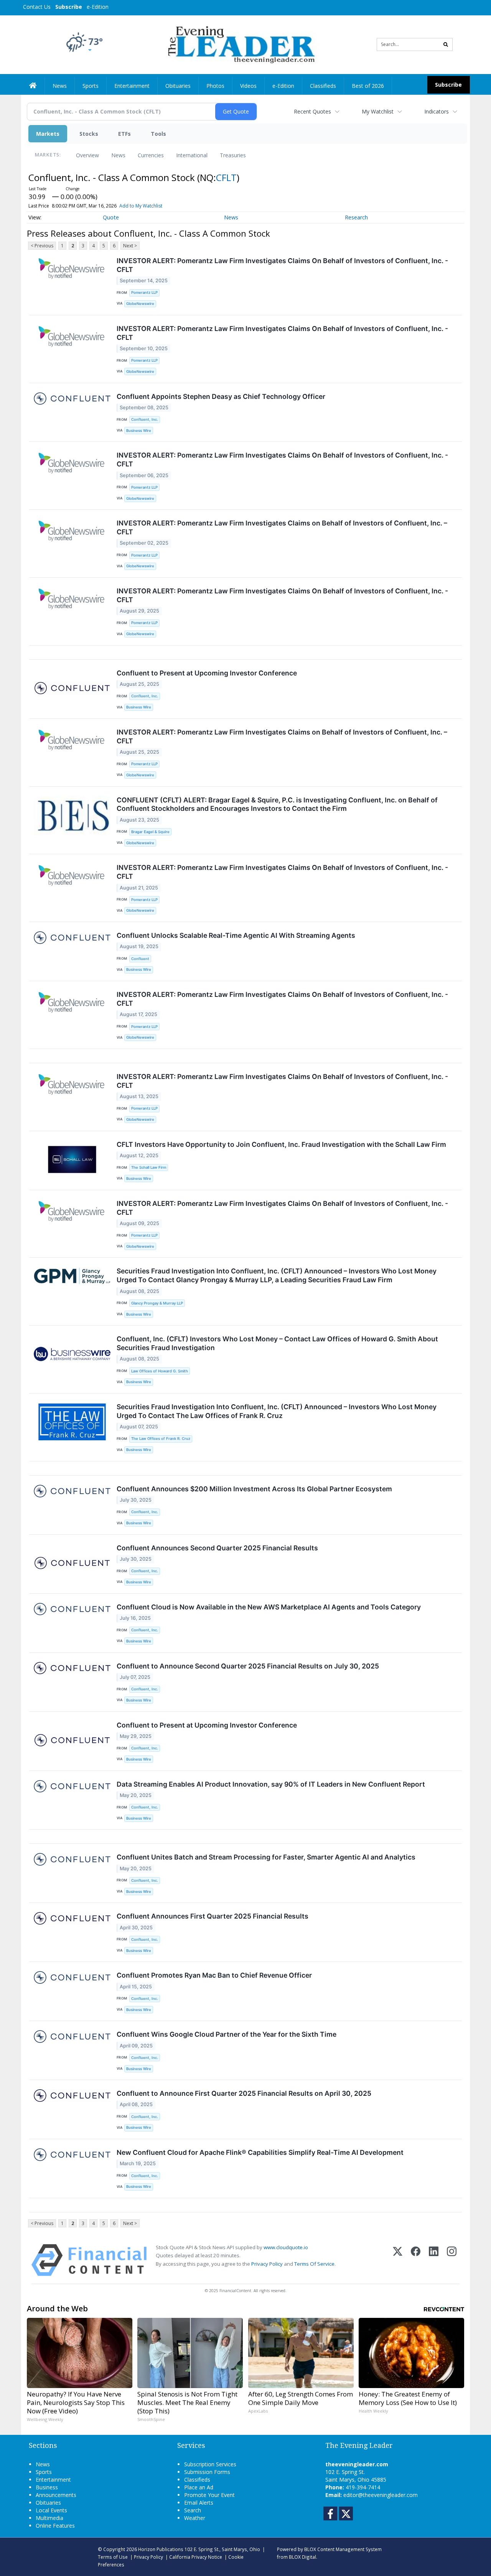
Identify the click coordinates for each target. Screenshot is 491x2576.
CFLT (226, 177)
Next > (130, 246)
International (192, 155)
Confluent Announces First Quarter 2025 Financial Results (213, 1916)
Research (356, 217)
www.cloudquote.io (286, 2247)
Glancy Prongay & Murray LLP (157, 1303)
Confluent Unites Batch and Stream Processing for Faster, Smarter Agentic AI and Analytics (266, 1857)
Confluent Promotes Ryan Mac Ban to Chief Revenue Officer (214, 1975)
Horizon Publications (161, 2549)
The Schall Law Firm (149, 1167)
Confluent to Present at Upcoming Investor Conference (207, 673)
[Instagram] (452, 2260)
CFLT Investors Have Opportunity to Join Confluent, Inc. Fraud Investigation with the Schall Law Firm (281, 1144)
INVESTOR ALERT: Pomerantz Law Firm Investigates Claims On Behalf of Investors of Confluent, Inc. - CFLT (282, 265)
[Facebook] (416, 2260)
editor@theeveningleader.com (381, 2495)
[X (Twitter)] (398, 2260)
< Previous (42, 246)
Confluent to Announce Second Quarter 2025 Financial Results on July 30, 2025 (248, 1666)
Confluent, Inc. (145, 419)
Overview (87, 155)
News (118, 155)
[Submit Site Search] (446, 44)
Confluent (140, 959)
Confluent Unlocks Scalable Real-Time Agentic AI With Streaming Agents (236, 935)
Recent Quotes (312, 111)
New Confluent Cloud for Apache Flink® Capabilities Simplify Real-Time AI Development (260, 2152)
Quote (111, 217)
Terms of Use (113, 2557)
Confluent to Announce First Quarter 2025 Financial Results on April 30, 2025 (244, 2093)
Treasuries (233, 155)
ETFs (124, 134)
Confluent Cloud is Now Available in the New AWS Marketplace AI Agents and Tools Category (269, 1607)
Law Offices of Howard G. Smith (160, 1371)
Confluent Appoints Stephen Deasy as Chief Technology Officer (221, 396)
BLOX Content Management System (343, 2549)
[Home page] (240, 44)
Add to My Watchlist (141, 206)
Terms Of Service (314, 2264)
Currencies (151, 155)
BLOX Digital (302, 2557)
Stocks (89, 134)
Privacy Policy (267, 2264)
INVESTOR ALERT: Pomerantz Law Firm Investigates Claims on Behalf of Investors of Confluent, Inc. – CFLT (282, 527)
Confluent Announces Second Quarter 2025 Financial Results (217, 1548)
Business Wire (139, 431)
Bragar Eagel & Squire (150, 832)
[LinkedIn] (434, 2260)
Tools (158, 134)
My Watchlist (378, 111)
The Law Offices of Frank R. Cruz (161, 1439)
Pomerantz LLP (144, 292)
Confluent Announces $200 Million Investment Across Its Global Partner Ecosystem (254, 1489)
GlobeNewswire (140, 304)
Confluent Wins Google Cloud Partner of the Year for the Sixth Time (227, 2034)
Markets (48, 134)
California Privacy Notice (196, 2557)
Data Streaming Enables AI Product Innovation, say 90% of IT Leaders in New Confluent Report (271, 1784)
